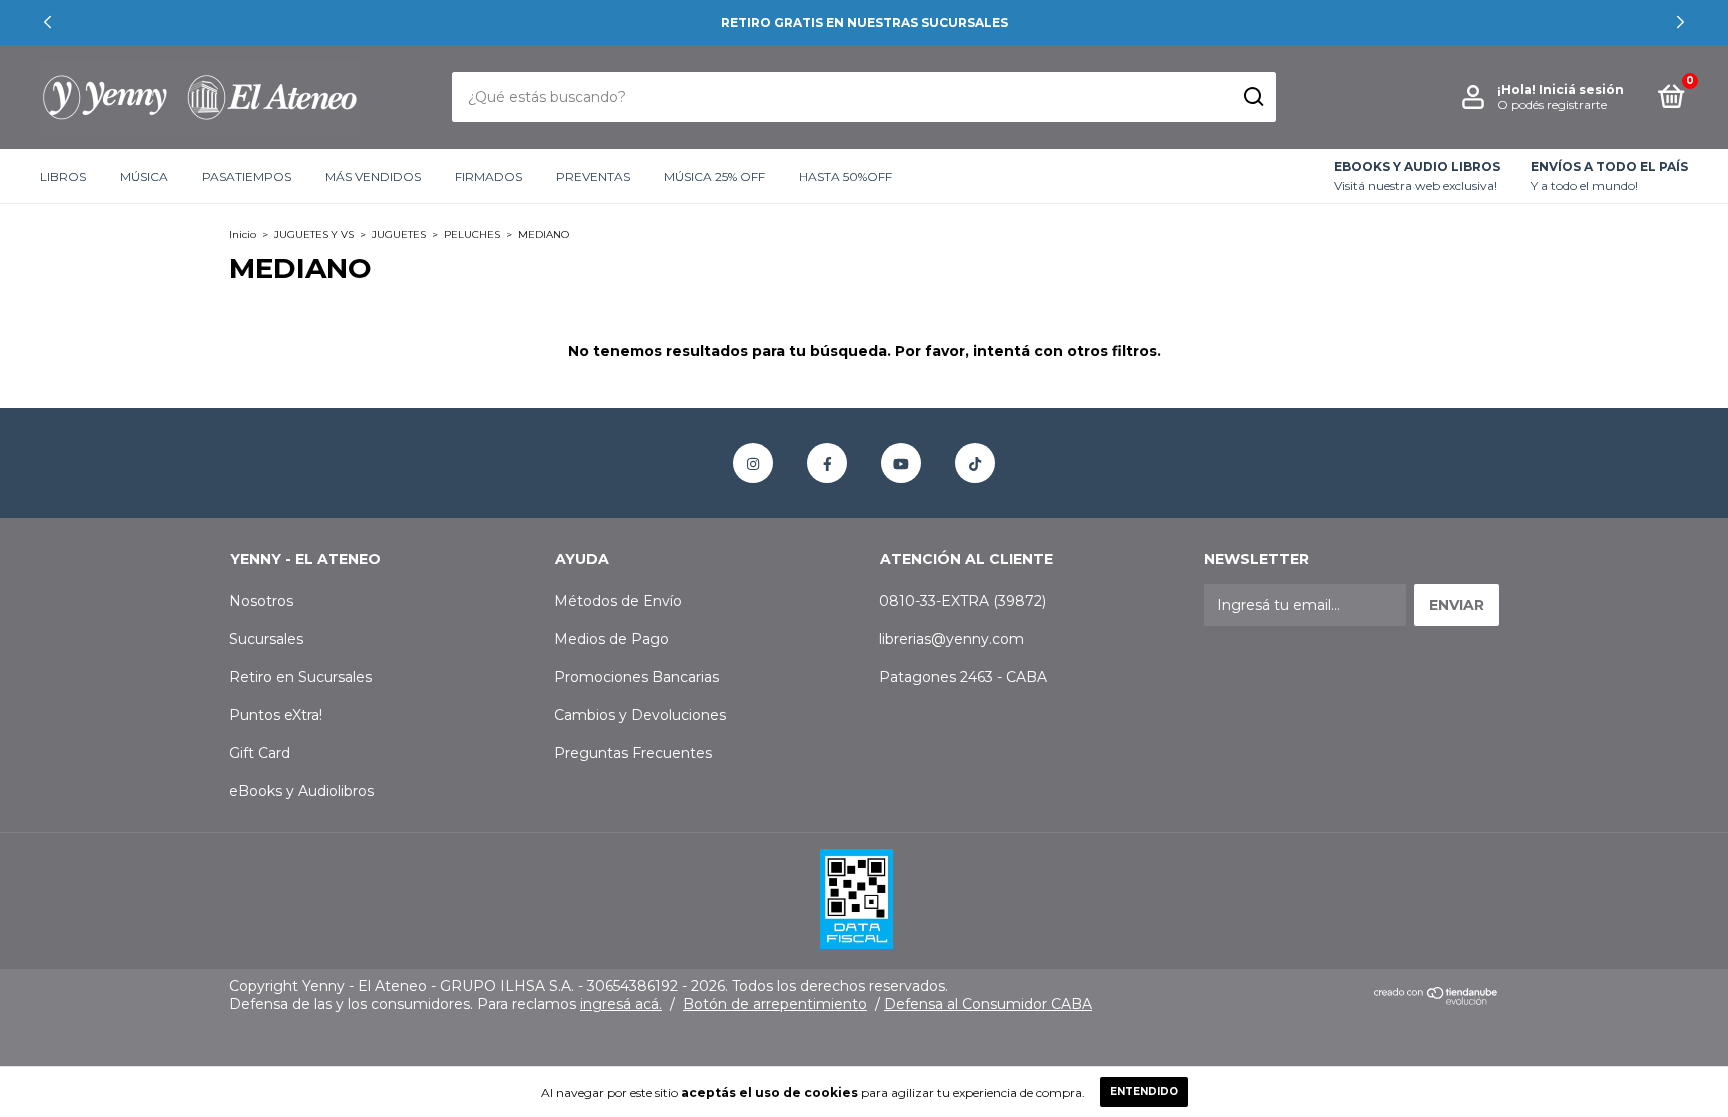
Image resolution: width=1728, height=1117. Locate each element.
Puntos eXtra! (275, 715)
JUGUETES (399, 234)
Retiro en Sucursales (300, 677)
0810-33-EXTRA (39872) (962, 601)
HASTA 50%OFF (845, 176)
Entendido (1144, 1091)
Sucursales (266, 639)
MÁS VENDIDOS (373, 176)
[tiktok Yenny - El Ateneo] (975, 463)
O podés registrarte (1552, 104)
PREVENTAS (593, 176)
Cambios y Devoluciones (640, 715)
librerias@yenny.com (951, 639)
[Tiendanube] (1436, 1000)
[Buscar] (1252, 97)
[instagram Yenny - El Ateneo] (753, 463)
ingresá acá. (621, 1004)
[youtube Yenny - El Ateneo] (901, 463)
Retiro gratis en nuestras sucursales (864, 22)
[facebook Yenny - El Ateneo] (827, 463)
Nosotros (261, 601)
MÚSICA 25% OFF (714, 176)
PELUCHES (472, 234)
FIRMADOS (488, 176)
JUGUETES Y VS (314, 234)
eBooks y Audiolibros (301, 791)
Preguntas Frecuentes (633, 753)
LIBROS (63, 176)
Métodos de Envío (618, 601)
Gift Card (259, 753)
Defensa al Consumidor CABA (988, 1004)
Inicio (242, 234)
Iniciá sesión (1581, 89)
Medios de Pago (611, 639)
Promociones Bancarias (636, 677)
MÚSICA (144, 176)
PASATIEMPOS (246, 176)
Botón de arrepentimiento (775, 1004)
